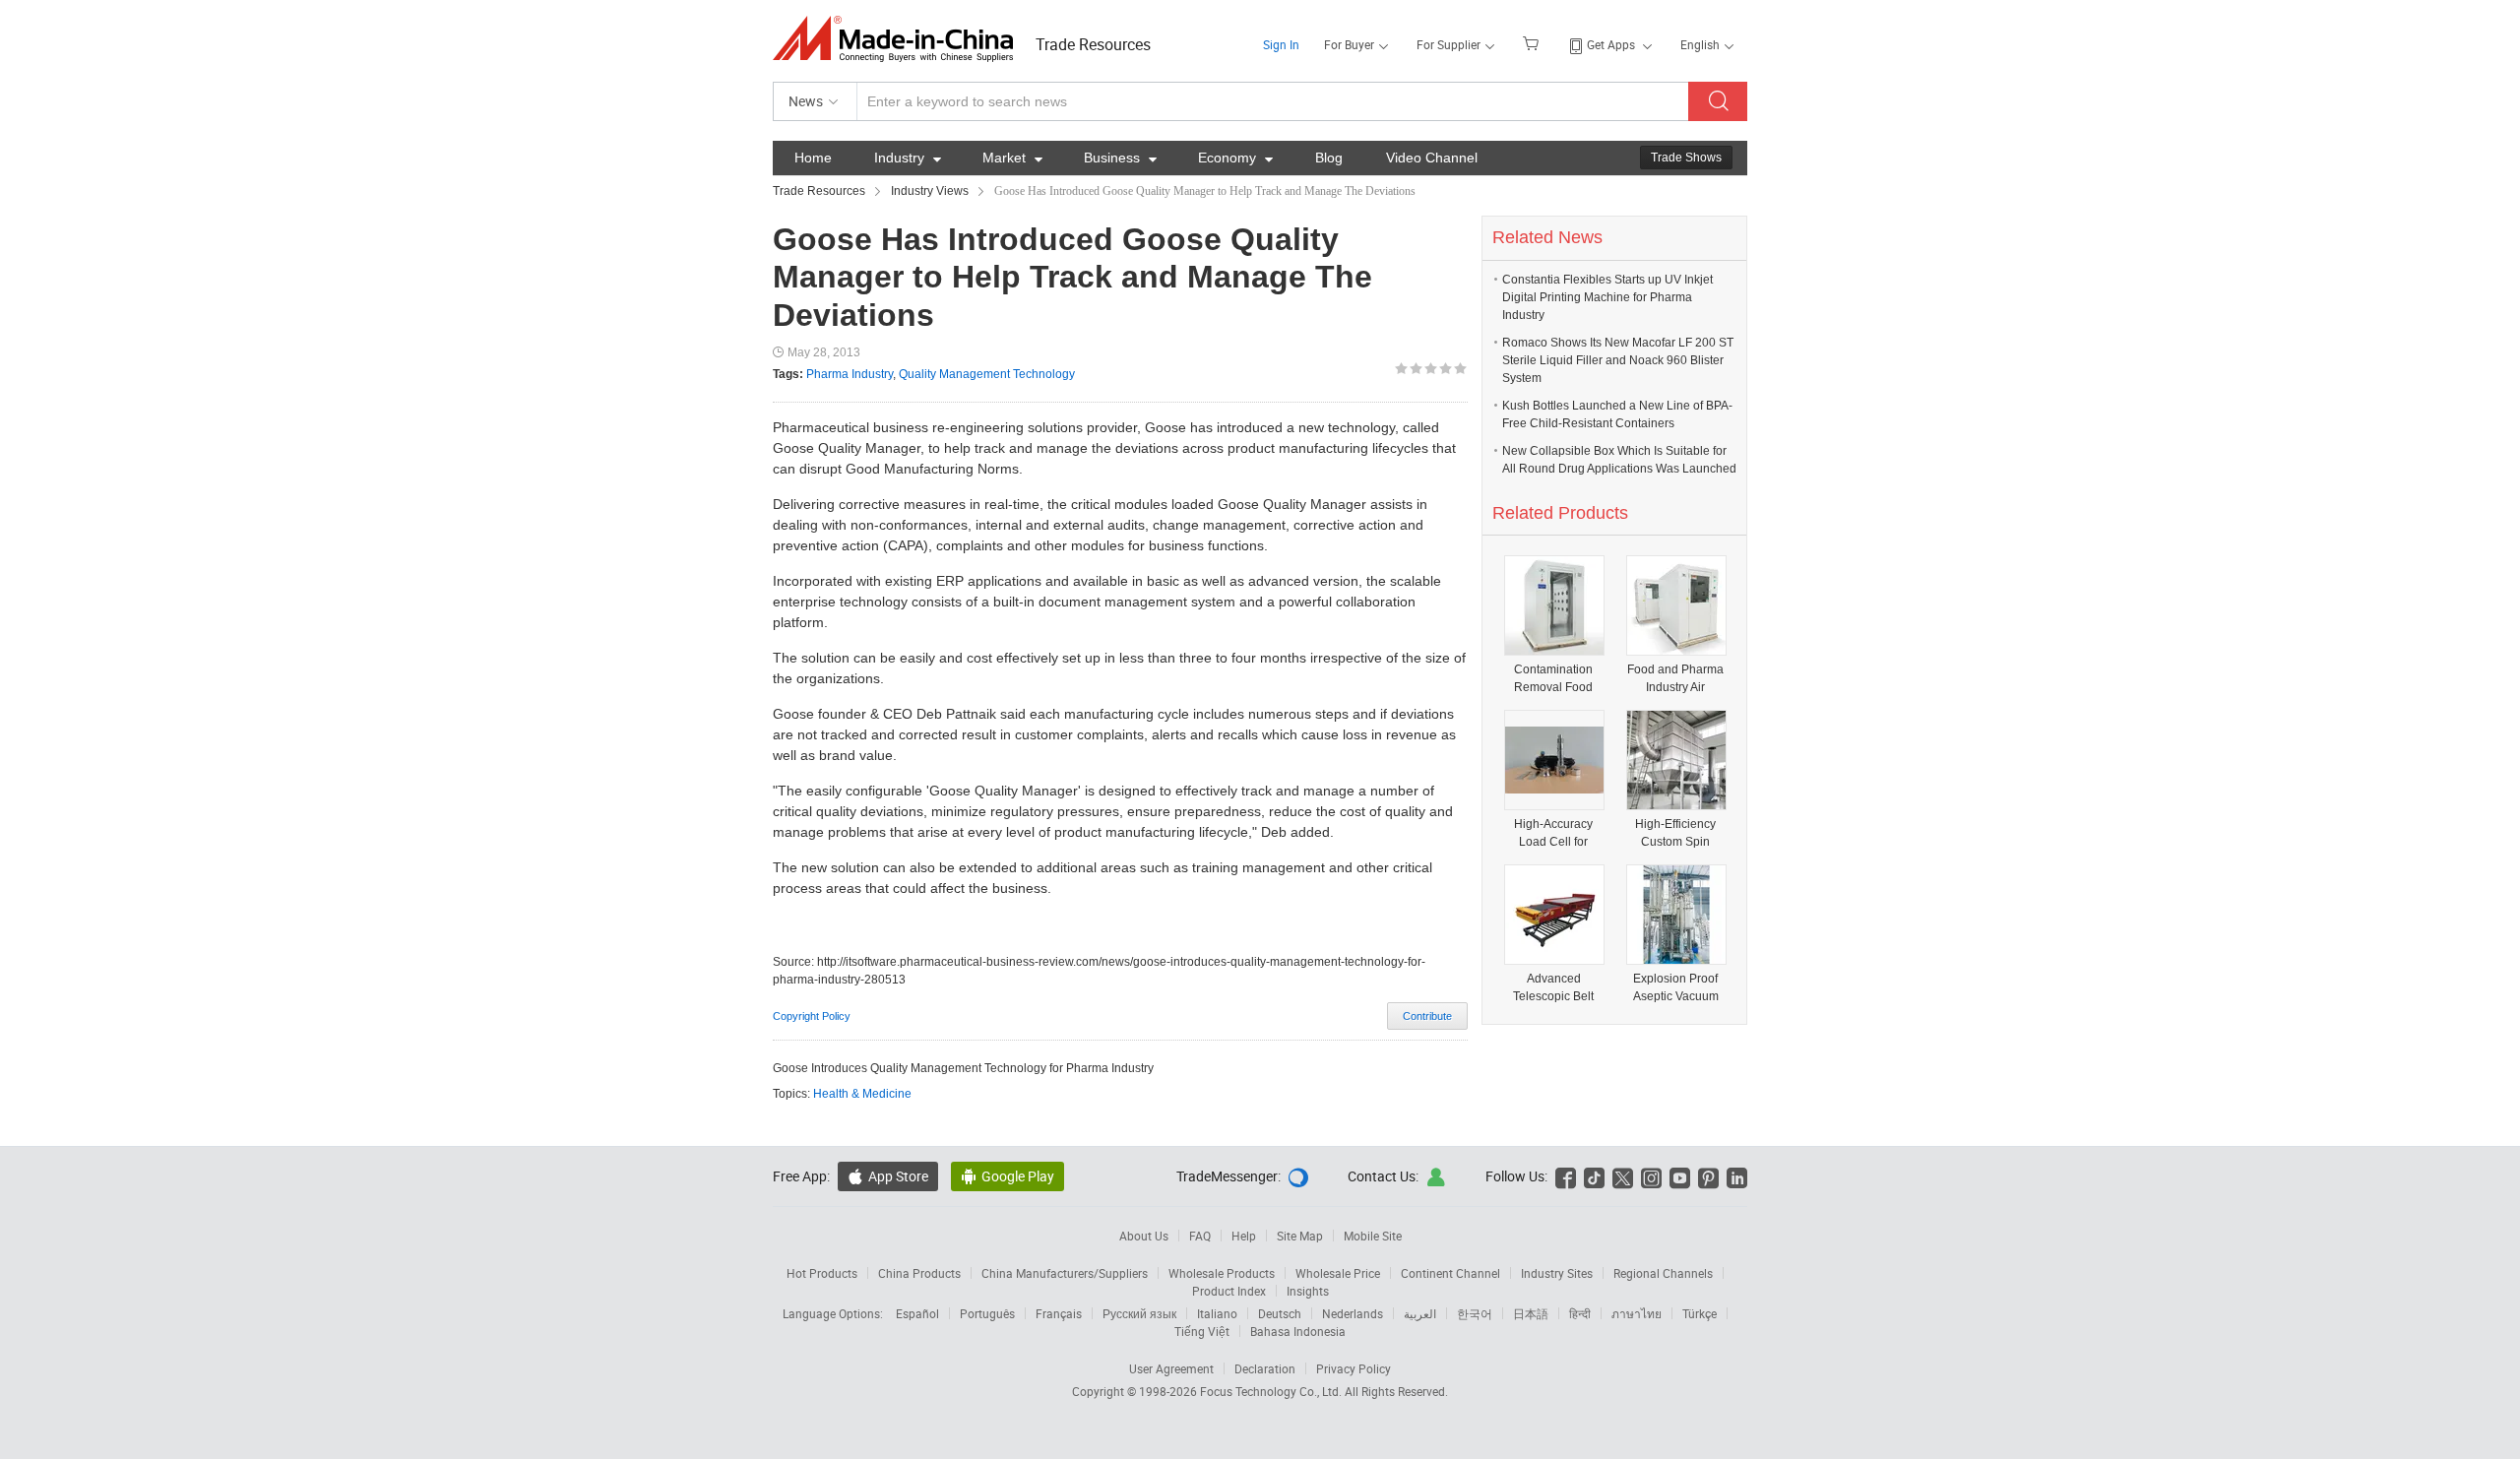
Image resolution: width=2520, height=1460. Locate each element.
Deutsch (1280, 1313)
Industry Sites (1557, 1273)
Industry (908, 158)
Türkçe (1700, 1313)
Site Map (1300, 1236)
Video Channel (1432, 158)
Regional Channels (1663, 1273)
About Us (1144, 1236)
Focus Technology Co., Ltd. (1272, 1391)
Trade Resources (1093, 44)
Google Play (1008, 1176)
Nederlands (1353, 1313)
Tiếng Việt (1202, 1331)
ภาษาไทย (1637, 1313)
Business (1120, 158)
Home (813, 158)
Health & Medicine (862, 1094)
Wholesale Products (1222, 1273)
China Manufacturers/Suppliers (1065, 1273)
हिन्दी (1580, 1313)
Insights (1308, 1291)
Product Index (1229, 1291)
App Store (888, 1176)
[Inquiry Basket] (1533, 42)
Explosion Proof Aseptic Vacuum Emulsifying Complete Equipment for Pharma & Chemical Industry (1675, 988)
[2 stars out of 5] (1409, 369)
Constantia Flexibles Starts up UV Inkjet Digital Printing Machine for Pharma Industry (1607, 297)
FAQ (1200, 1236)
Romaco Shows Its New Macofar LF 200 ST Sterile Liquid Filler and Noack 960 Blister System (1618, 360)
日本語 (1531, 1313)
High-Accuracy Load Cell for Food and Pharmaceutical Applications (1554, 833)
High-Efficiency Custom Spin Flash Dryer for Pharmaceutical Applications (1676, 833)
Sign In (1281, 44)
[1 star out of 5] (1401, 369)
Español (917, 1313)
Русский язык (1139, 1313)
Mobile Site (1373, 1236)
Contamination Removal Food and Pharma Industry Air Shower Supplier (1554, 679)
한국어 (1475, 1313)
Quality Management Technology (987, 374)
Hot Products (822, 1273)
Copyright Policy (812, 1016)
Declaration (1265, 1368)
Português (987, 1313)
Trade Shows (1686, 158)
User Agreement (1171, 1368)
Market (1012, 158)
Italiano (1217, 1313)
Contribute (1427, 1016)
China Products (919, 1273)
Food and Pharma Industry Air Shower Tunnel (1675, 679)
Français (1059, 1313)
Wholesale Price (1338, 1273)
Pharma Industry (850, 374)
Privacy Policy (1354, 1368)
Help (1244, 1236)
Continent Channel (1450, 1273)
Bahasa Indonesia (1298, 1331)
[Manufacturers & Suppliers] (899, 39)
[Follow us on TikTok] (1594, 1176)
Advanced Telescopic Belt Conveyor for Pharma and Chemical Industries (1553, 988)
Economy (1235, 158)
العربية (1420, 1313)
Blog (1329, 158)
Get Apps (1611, 44)
